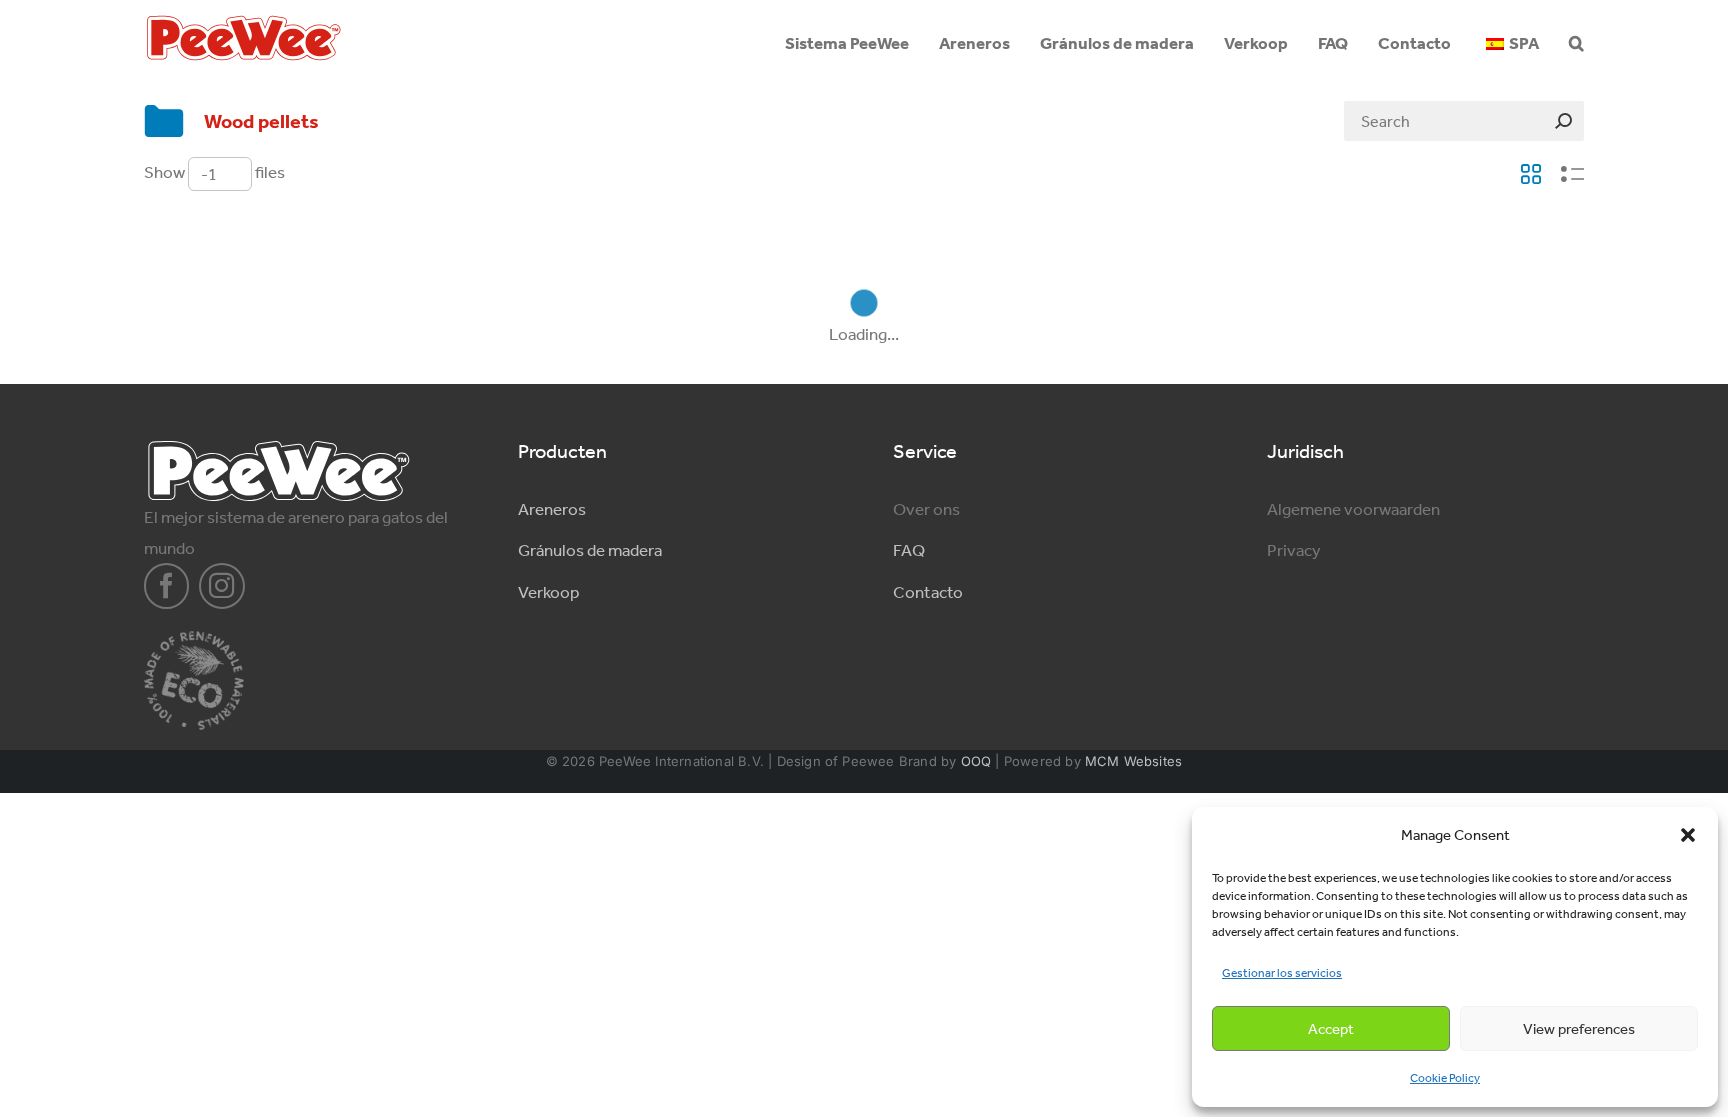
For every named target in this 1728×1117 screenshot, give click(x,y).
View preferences (1579, 1029)
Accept (1331, 1029)
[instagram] (222, 586)
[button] (1688, 835)
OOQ (976, 761)
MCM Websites (1133, 761)
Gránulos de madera (590, 550)
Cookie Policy (1445, 1078)
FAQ (909, 550)
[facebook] (167, 586)
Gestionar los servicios (1282, 973)
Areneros (552, 509)
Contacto (928, 592)
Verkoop (548, 592)
